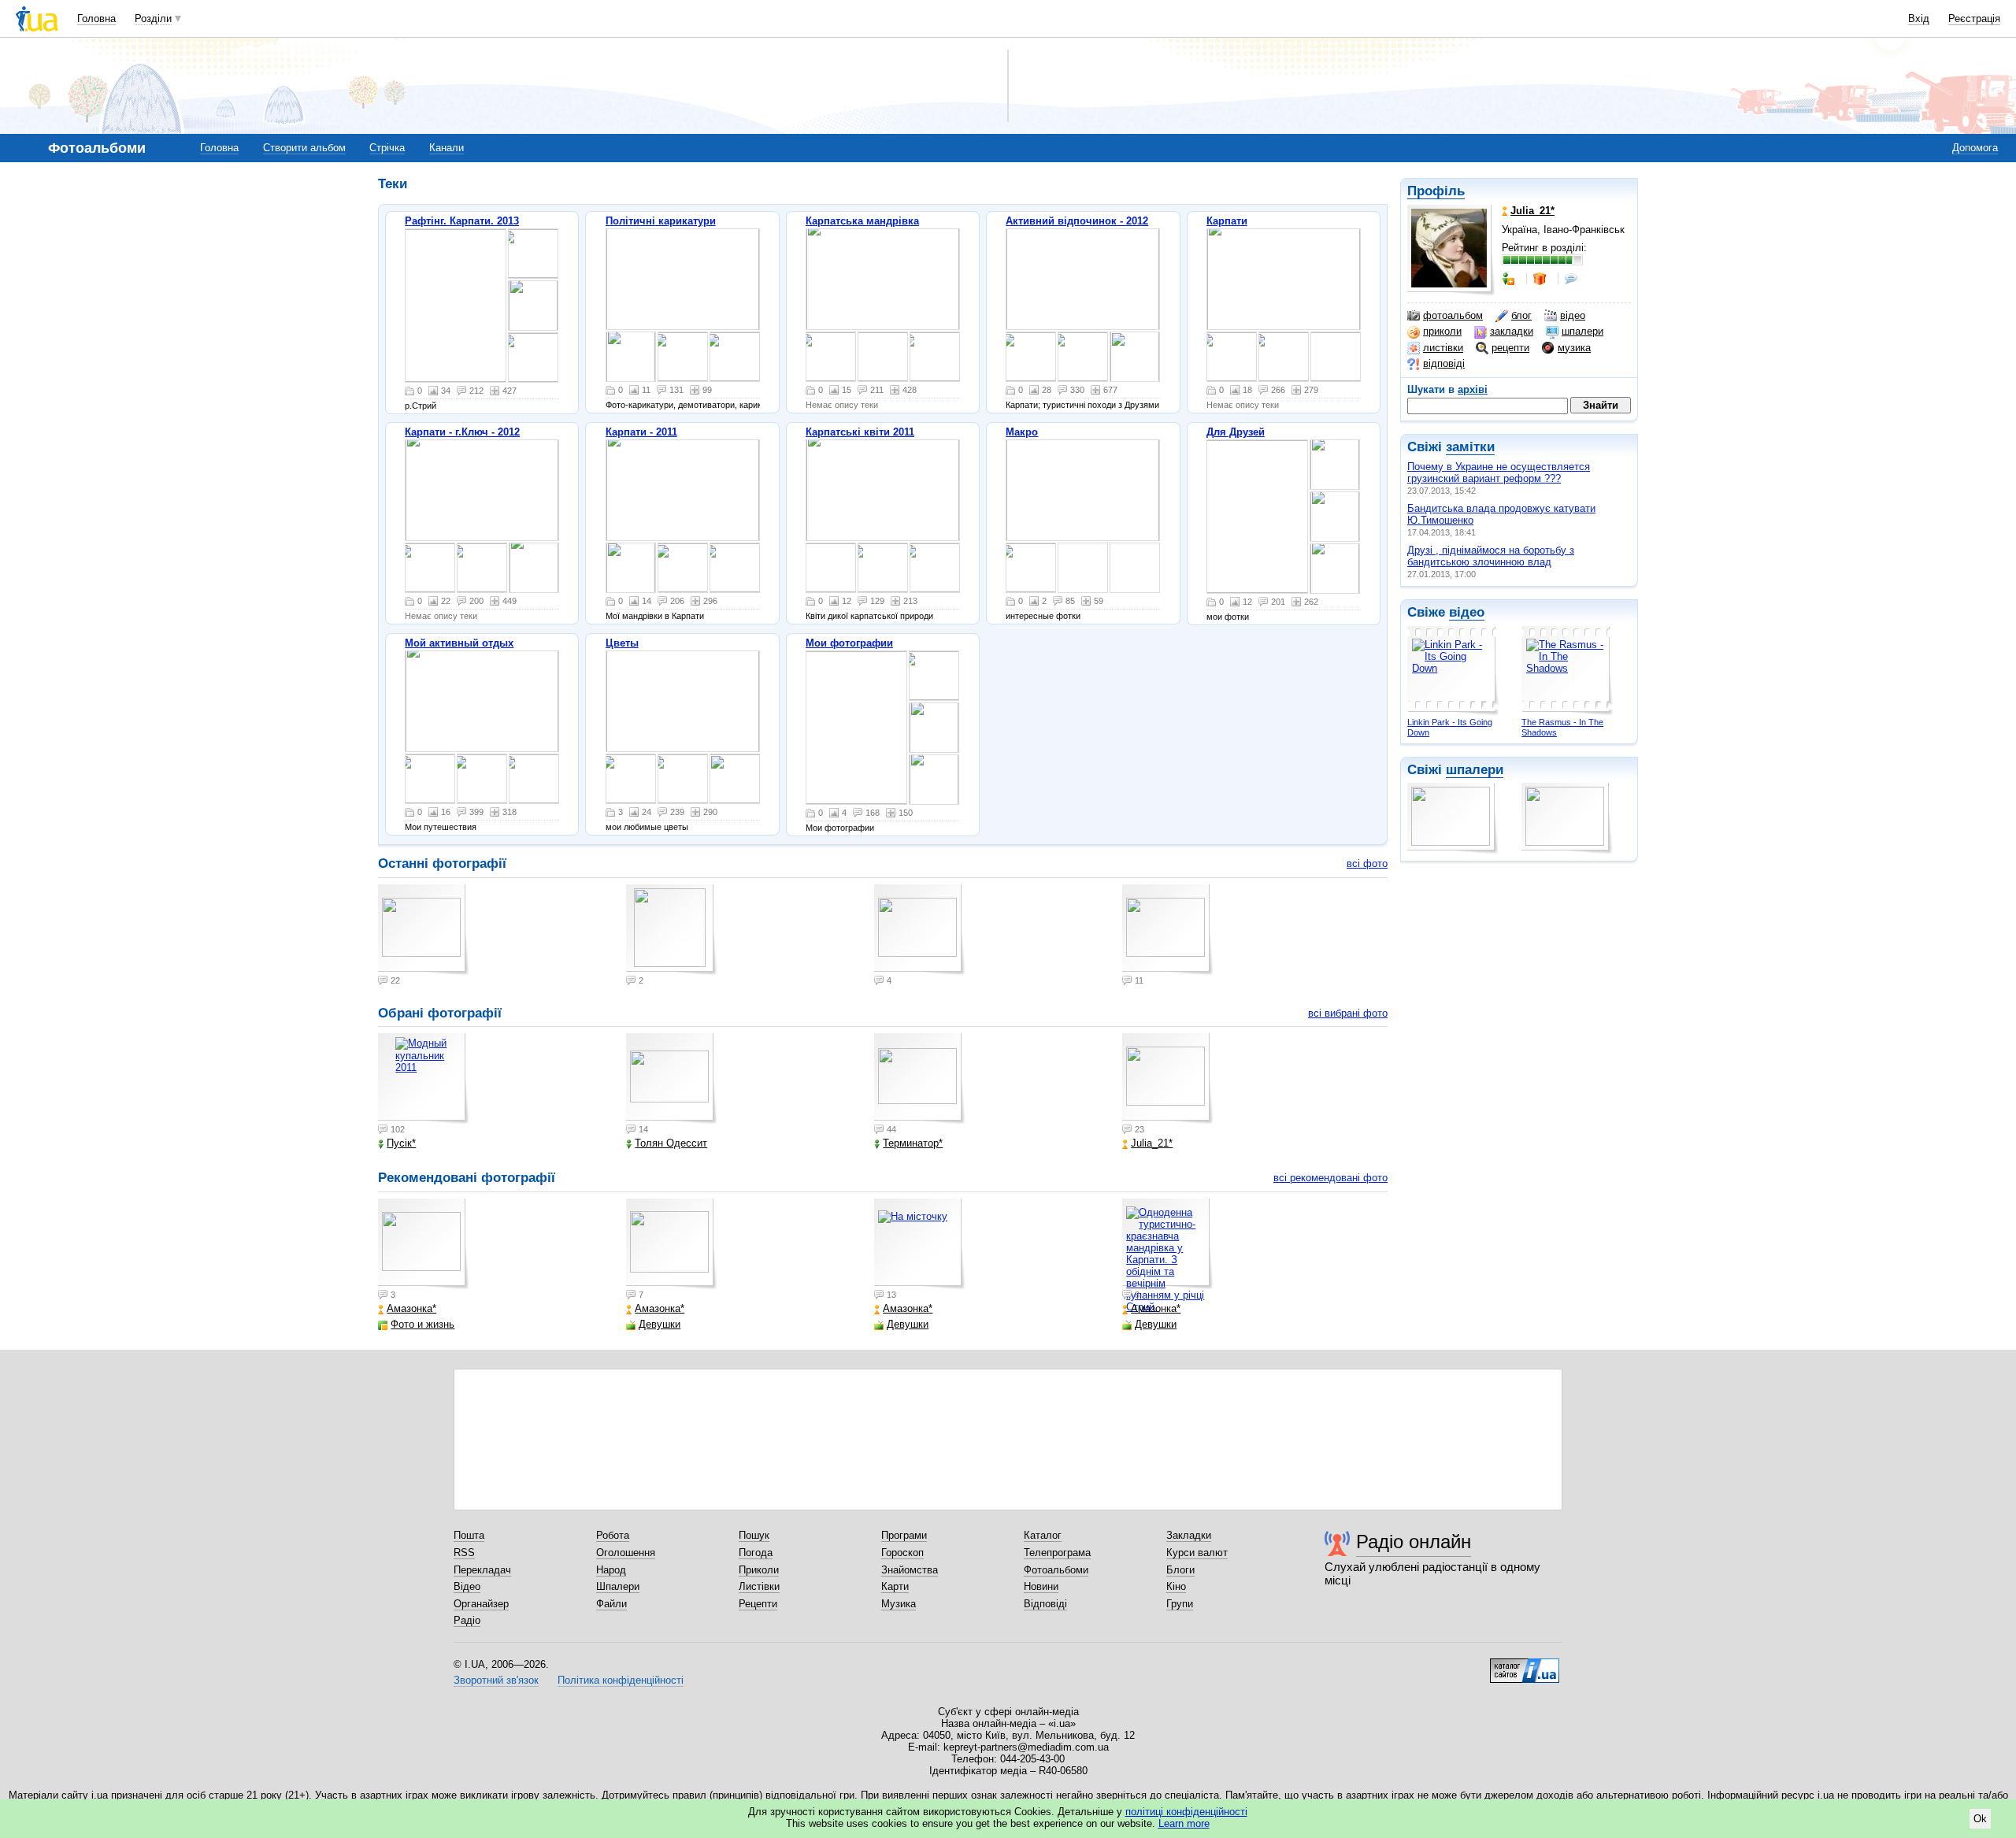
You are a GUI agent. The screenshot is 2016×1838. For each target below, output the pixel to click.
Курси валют (1197, 1553)
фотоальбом (1453, 315)
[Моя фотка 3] (934, 728)
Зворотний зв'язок (496, 1680)
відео (1573, 315)
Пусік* (401, 1143)
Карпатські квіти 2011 (860, 432)
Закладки (1189, 1535)
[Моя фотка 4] (934, 676)
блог (1521, 315)
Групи (1180, 1604)
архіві (1473, 389)
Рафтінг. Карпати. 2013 (462, 221)
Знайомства (910, 1570)
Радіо (467, 1620)
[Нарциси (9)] (631, 779)
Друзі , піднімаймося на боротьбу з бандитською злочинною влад (1491, 556)
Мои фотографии (849, 643)
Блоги (1180, 1570)
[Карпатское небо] (430, 779)
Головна (96, 19)
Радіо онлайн (1414, 1542)
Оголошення (626, 1553)
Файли (611, 1604)
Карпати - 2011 (641, 432)
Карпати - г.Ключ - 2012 (462, 432)
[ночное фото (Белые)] (534, 779)
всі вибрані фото (1348, 1013)
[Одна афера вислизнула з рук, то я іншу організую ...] (683, 279)
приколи (1442, 331)
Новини (1041, 1586)
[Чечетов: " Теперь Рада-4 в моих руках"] (631, 357)
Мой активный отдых (459, 643)
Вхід (1919, 19)
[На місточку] (920, 1244)
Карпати (1227, 221)
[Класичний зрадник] (683, 357)
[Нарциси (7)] (735, 779)
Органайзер (481, 1604)
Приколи (759, 1570)
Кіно (1176, 1586)
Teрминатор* (913, 1143)
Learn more (1184, 1823)
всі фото (1367, 863)
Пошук (754, 1535)
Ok (1980, 1819)
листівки (1443, 348)
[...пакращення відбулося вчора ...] (735, 357)
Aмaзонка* (411, 1308)
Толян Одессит (671, 1143)
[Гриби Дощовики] (1083, 357)
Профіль (1436, 191)
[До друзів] (1510, 279)
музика (1574, 348)
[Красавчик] (482, 779)
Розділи (153, 19)
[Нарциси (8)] (683, 779)
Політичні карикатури (661, 221)
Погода (756, 1553)
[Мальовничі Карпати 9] (482, 701)
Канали (447, 148)
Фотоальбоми (1056, 1570)
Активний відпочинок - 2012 (1077, 221)
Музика (899, 1604)
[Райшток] (1083, 490)
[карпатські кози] (831, 568)
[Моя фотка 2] (856, 728)
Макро (1022, 432)
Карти (895, 1586)
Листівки (759, 1586)
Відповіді (1045, 1604)
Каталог (1043, 1535)
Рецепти (758, 1604)
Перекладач (482, 1570)
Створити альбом (304, 148)
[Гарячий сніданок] (1031, 357)
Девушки (660, 1324)
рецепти (1510, 348)
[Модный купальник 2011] (424, 1079)
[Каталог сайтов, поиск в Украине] (1525, 1665)
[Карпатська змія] (683, 568)
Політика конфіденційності (621, 1680)
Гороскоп (902, 1553)
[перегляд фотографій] (456, 306)
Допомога (1975, 148)
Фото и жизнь (422, 1324)
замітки (1470, 447)
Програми (904, 1535)
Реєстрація (1974, 19)
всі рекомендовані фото (1330, 1178)
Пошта (469, 1535)
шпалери (1582, 331)
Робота (613, 1535)
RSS (464, 1553)
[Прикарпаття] (1031, 568)
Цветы (622, 643)
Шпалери (618, 1586)
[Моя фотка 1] (934, 780)
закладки (1512, 331)
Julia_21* (1152, 1143)
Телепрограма (1057, 1553)
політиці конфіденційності (1186, 1812)
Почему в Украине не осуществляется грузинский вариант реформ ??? (1499, 472)
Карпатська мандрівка (862, 221)
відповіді (1444, 363)
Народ (611, 1570)
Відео (467, 1586)
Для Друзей (1236, 432)
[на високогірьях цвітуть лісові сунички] (935, 568)
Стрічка (387, 148)
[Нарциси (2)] (683, 701)
